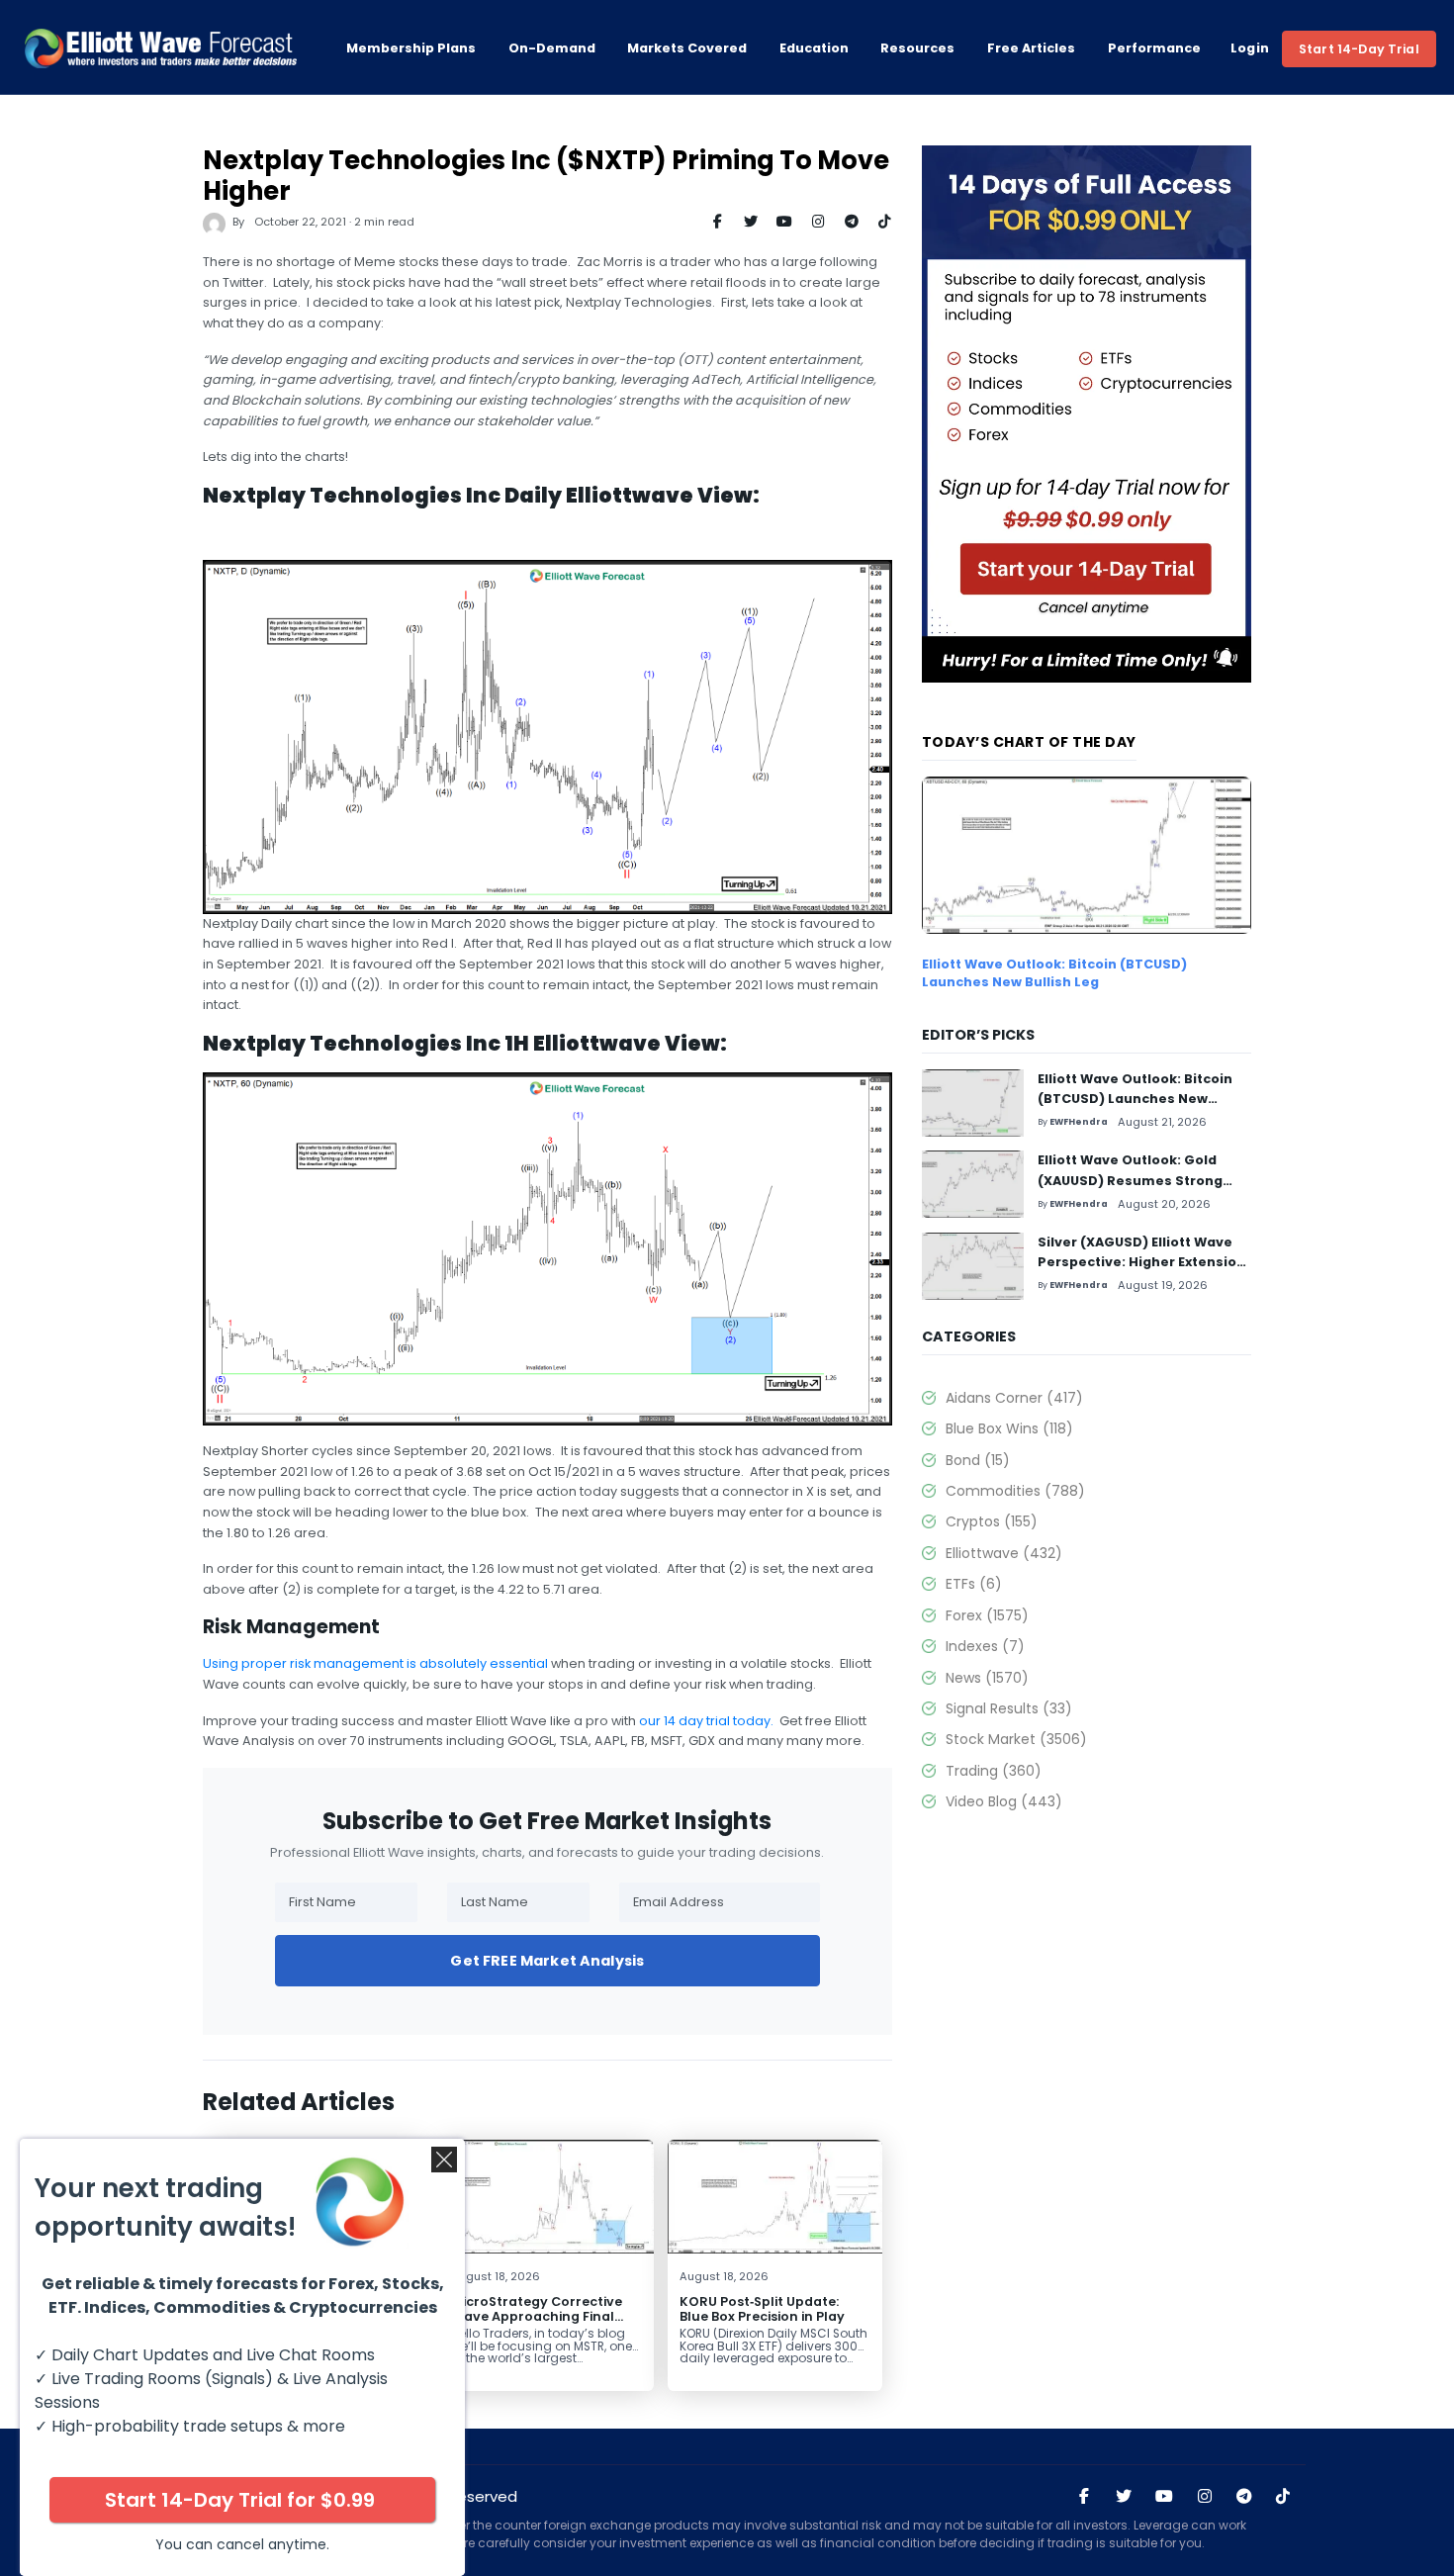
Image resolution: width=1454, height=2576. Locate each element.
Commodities (1015, 1491)
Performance (1154, 48)
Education (814, 48)
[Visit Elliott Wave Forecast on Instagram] (1205, 2497)
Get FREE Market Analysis (547, 1961)
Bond (978, 1460)
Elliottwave (1004, 1553)
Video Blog (1004, 1801)
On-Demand (552, 48)
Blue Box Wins (1009, 1428)
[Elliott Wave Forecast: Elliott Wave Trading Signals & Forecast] (160, 48)
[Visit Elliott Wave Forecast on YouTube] (1164, 2497)
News (987, 1678)
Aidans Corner (1014, 1398)
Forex (987, 1615)
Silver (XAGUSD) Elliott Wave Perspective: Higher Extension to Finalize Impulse (1141, 1262)
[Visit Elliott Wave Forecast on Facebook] (1084, 2497)
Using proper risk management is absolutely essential (375, 1663)
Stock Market (1016, 1739)
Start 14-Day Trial (1359, 49)
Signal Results (1009, 1708)
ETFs (974, 1584)
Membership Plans (411, 48)
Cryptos (992, 1521)
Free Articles (1031, 48)
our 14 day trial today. (706, 1721)
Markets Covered (687, 48)
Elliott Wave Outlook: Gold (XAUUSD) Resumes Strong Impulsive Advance (1130, 1180)
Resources (917, 48)
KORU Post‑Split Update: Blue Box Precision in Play (762, 2309)
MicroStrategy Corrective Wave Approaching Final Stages (537, 2316)
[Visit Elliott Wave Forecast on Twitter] (1124, 2497)
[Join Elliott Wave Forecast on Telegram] (1243, 2497)
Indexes (985, 1646)
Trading (994, 1771)
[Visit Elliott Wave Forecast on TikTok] (1283, 2497)
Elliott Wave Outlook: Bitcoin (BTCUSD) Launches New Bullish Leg (1054, 973)
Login (1250, 48)
